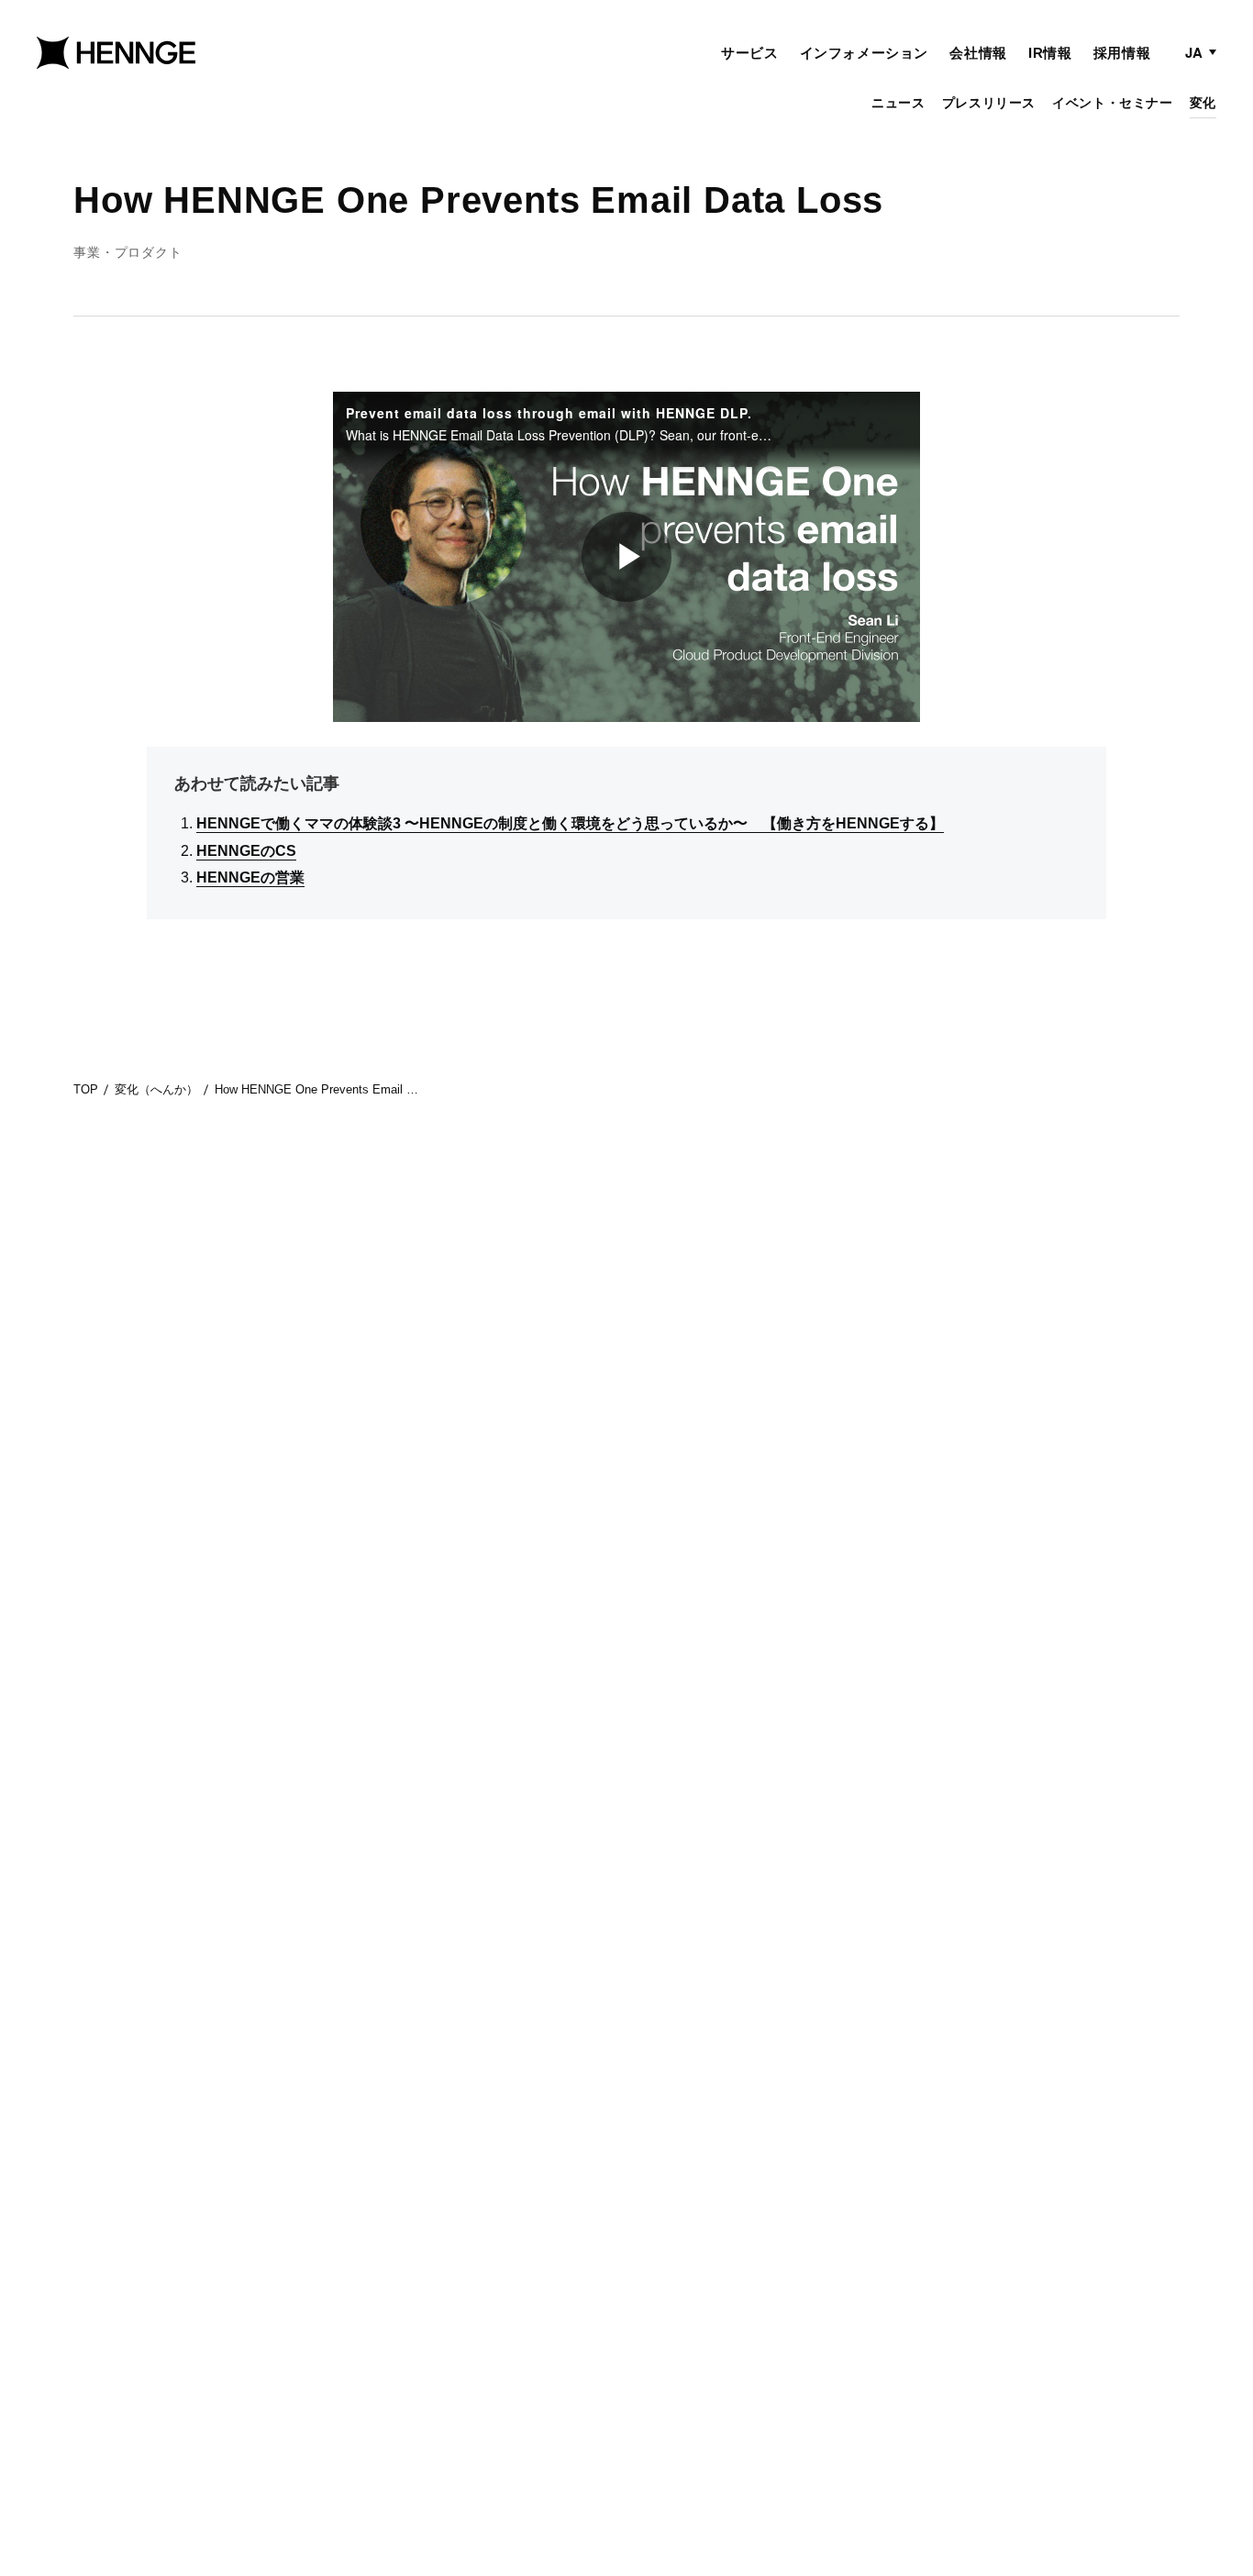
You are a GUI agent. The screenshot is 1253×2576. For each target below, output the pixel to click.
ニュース (898, 103)
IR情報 (1050, 53)
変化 (1203, 103)
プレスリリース (989, 103)
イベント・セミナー (1112, 103)
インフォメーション (864, 53)
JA (1194, 52)
